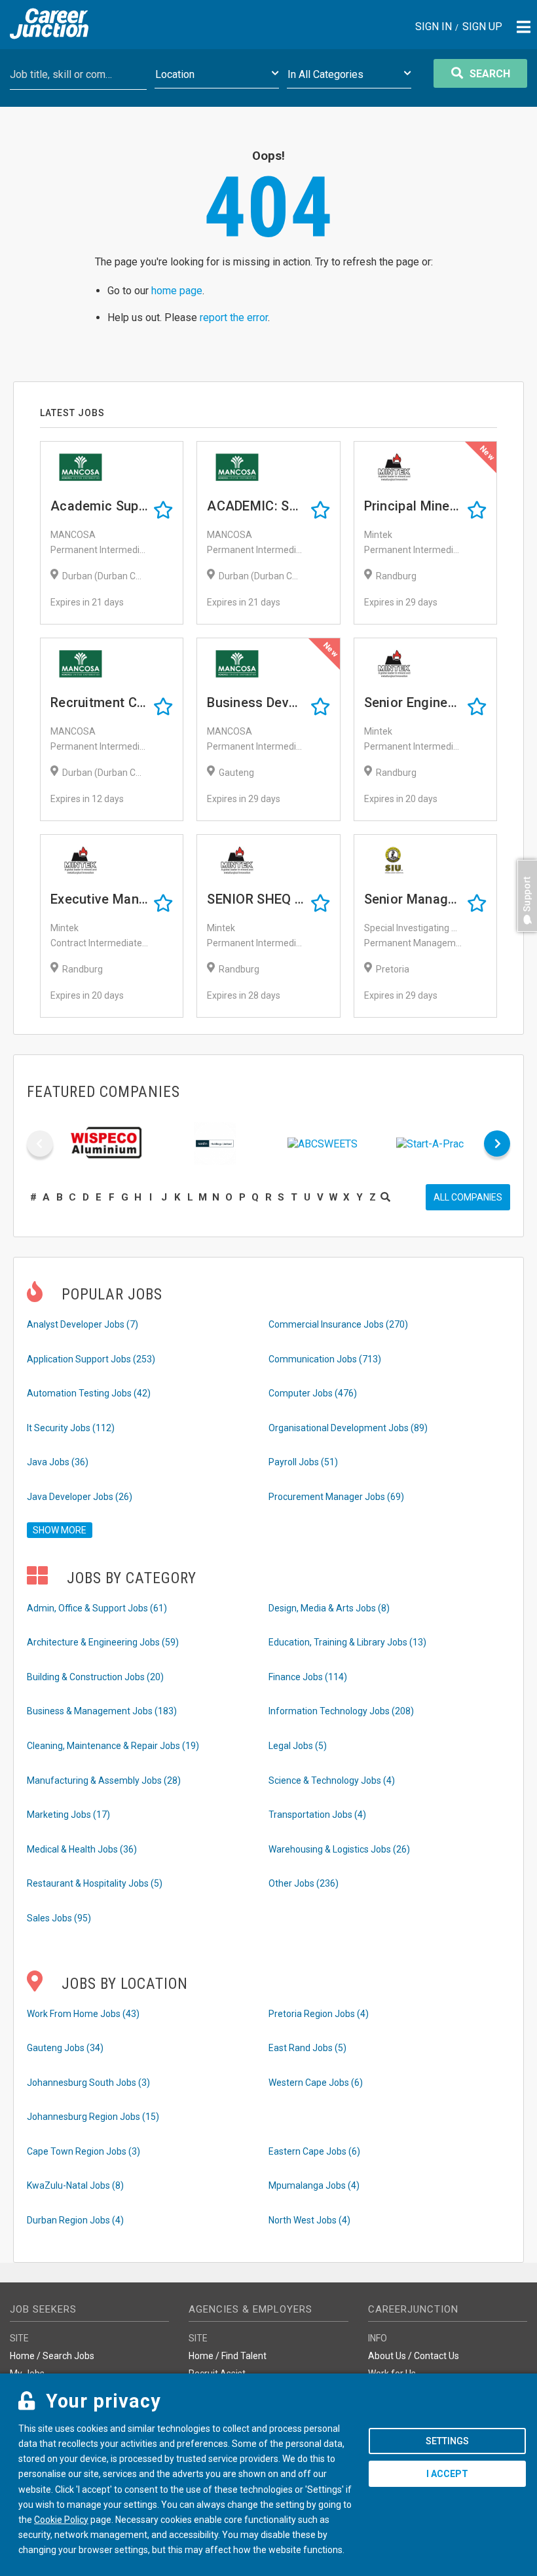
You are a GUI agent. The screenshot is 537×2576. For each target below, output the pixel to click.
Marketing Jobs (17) (68, 1815)
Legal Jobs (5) (298, 1746)
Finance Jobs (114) (308, 1677)
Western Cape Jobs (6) (316, 2083)
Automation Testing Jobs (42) (89, 1393)
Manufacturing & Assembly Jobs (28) (104, 1780)
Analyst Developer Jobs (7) (83, 1324)
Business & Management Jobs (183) (102, 1711)
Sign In (434, 27)
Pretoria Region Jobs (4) (319, 2014)
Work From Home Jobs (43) (83, 2014)
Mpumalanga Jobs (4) (314, 2185)
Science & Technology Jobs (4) (332, 1780)
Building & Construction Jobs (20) (95, 1677)
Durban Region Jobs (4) (75, 2220)
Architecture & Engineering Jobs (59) (103, 1642)
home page (177, 291)
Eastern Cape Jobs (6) (314, 2151)
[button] (524, 938)
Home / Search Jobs (52, 2356)
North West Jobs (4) (309, 2220)
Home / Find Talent (228, 2356)
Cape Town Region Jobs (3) (83, 2151)
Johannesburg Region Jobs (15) (93, 2117)
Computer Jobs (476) (313, 1393)
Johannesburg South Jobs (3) (88, 2083)
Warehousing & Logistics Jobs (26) (339, 1849)
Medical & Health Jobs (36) (82, 1849)
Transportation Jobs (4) (317, 1815)
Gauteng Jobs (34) (65, 2048)
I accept (447, 2474)
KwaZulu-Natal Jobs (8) (75, 2185)
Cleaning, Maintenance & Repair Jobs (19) (113, 1746)
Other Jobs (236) (304, 1883)
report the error (234, 317)
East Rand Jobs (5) (307, 2048)
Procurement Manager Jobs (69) (336, 1497)
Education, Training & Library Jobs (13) (347, 1642)
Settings (447, 2441)
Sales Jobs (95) (59, 1918)
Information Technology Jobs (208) (341, 1711)
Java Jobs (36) (58, 1462)
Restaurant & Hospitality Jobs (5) (95, 1883)
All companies (468, 1197)
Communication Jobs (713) (325, 1359)
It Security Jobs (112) (71, 1428)
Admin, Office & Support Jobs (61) (97, 1608)
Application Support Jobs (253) (91, 1359)
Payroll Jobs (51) (303, 1462)
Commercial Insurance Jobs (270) (338, 1324)
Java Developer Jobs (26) (80, 1497)
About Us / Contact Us (414, 2356)
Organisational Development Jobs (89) (348, 1428)
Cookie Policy (61, 2520)
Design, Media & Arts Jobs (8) (329, 1608)
